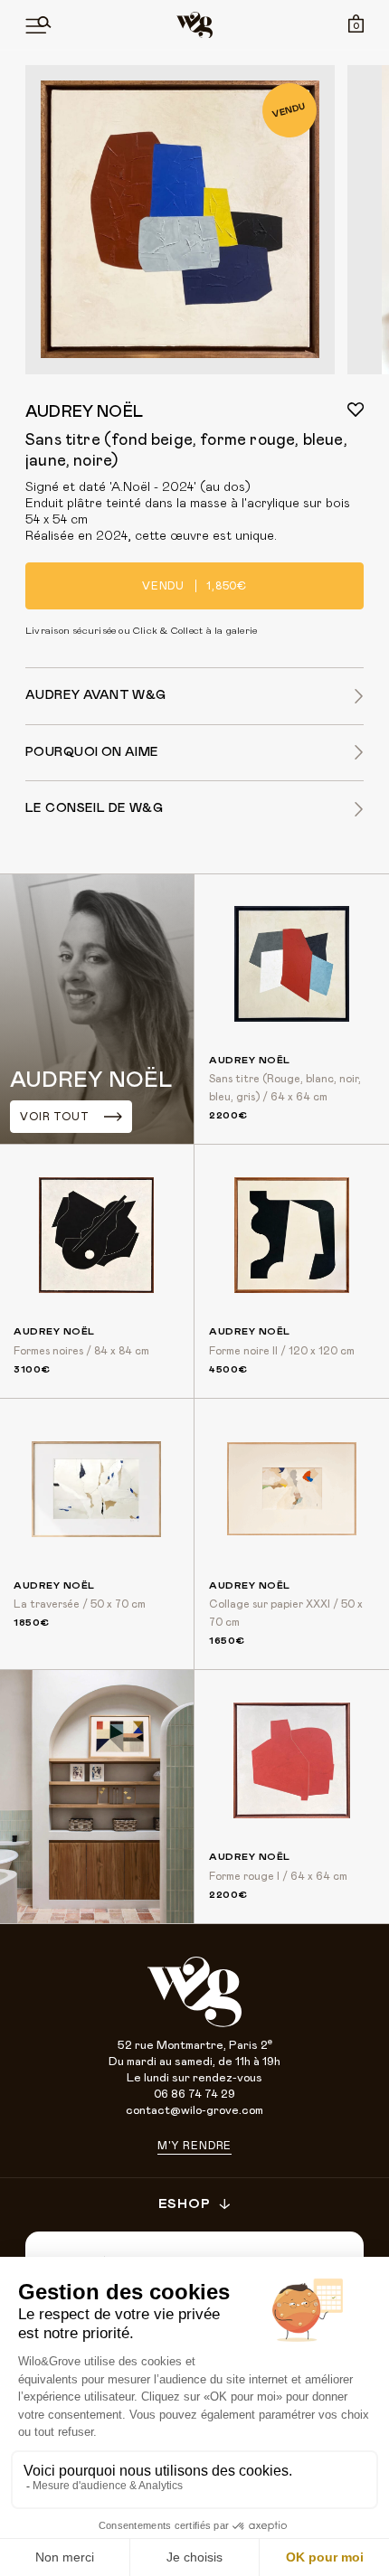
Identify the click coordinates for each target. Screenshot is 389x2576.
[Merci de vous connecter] (356, 410)
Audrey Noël (84, 412)
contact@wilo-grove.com (194, 2111)
